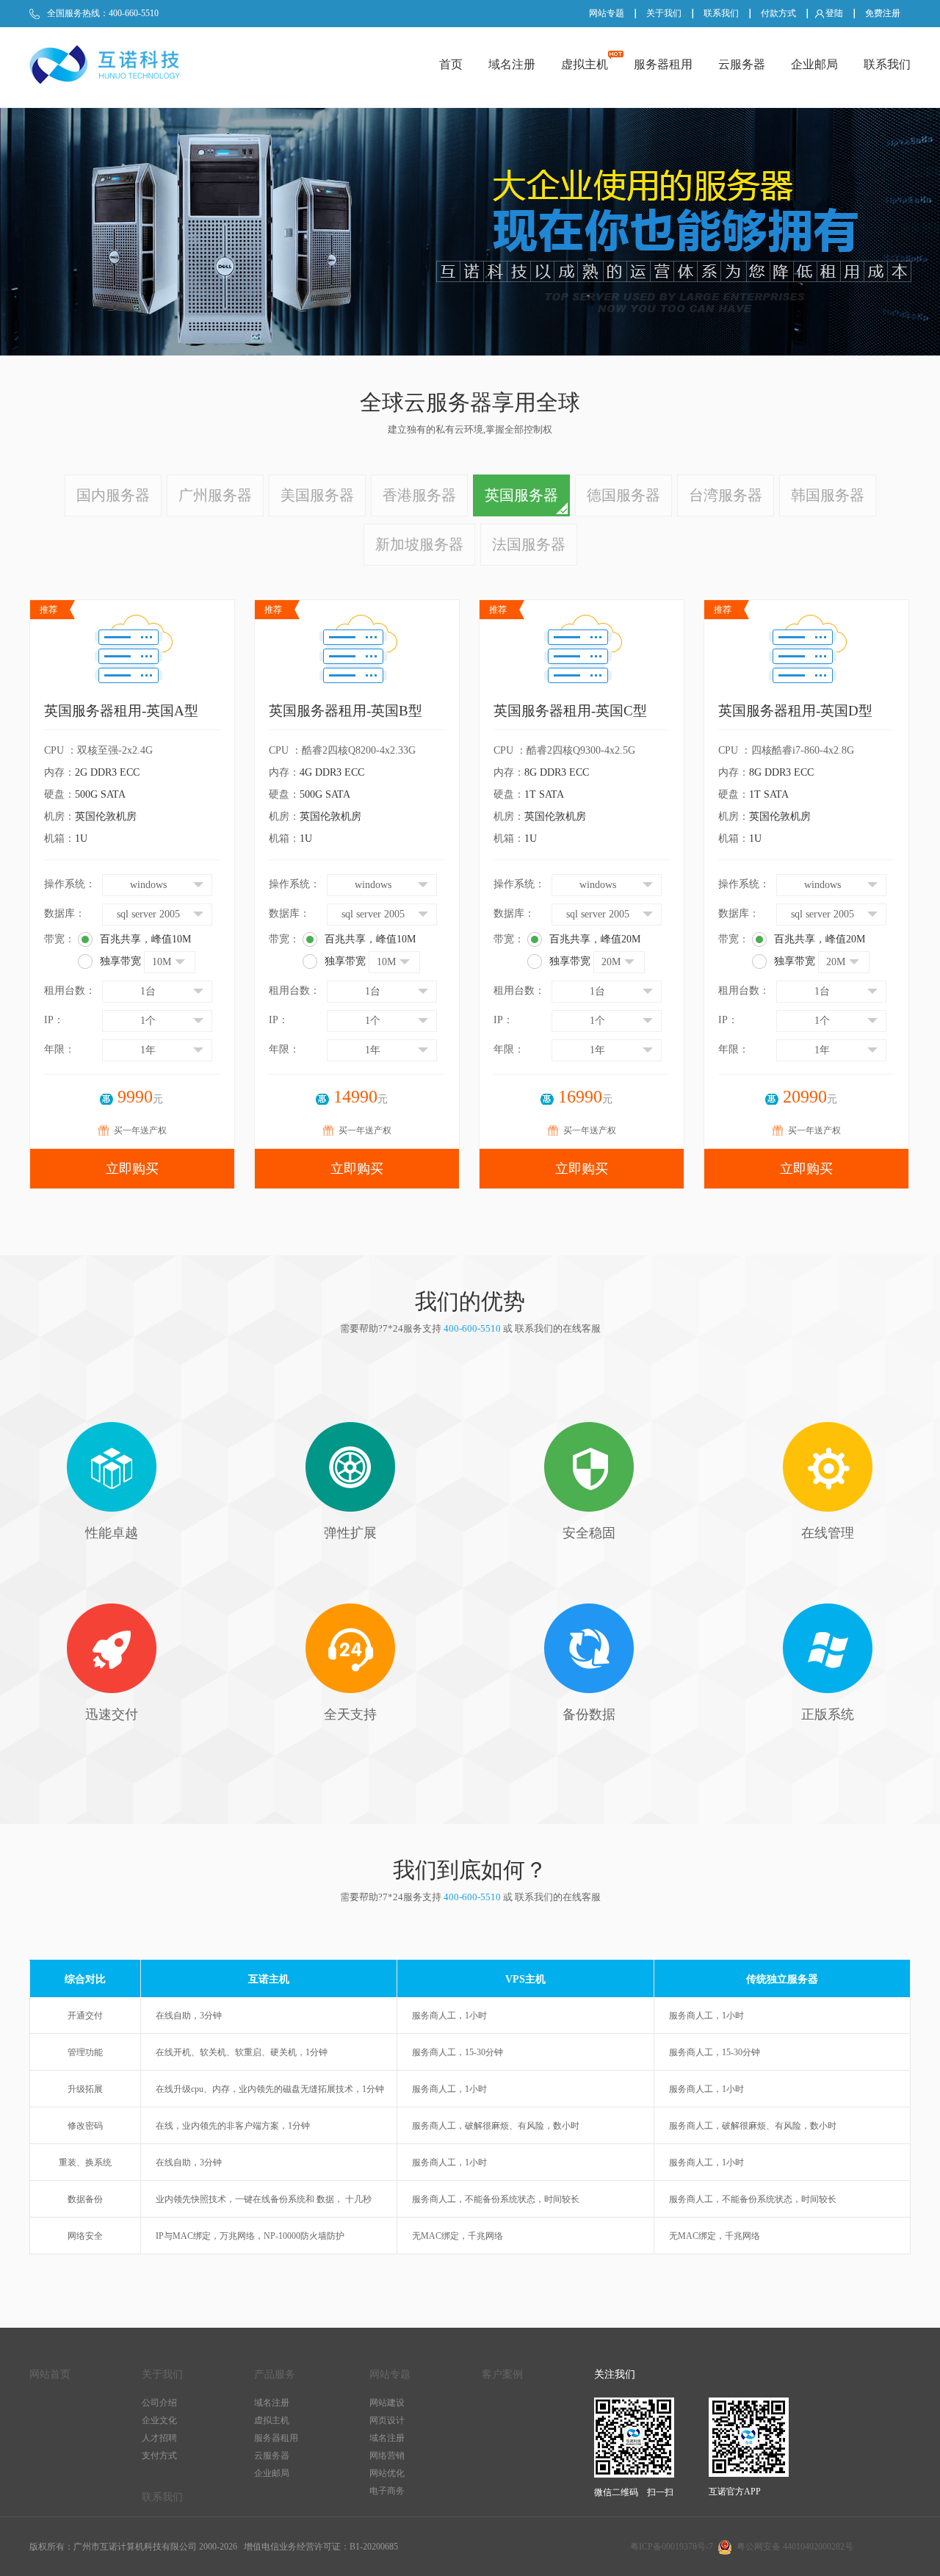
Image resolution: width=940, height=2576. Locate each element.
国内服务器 (113, 495)
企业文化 (159, 2420)
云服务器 (742, 64)
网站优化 (387, 2473)
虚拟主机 (585, 64)
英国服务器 (521, 495)
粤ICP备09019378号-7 (672, 2547)
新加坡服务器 (419, 544)
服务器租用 (663, 64)
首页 (451, 64)
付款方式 (778, 13)
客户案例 (502, 2374)
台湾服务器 (726, 495)
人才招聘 (159, 2438)
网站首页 (50, 2374)
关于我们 (664, 13)
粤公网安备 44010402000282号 (793, 2547)
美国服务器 (317, 495)
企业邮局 (814, 64)
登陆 (834, 13)
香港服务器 (419, 495)
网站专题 (607, 13)
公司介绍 (159, 2403)
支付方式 (159, 2456)
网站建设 (387, 2403)
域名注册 (512, 64)
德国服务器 (623, 495)
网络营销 (387, 2456)
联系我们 (721, 13)
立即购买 (132, 1169)
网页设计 (387, 2420)
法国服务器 (529, 544)
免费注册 (883, 13)
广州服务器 (215, 495)
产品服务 (275, 2374)
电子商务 (387, 2491)
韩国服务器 (828, 495)
